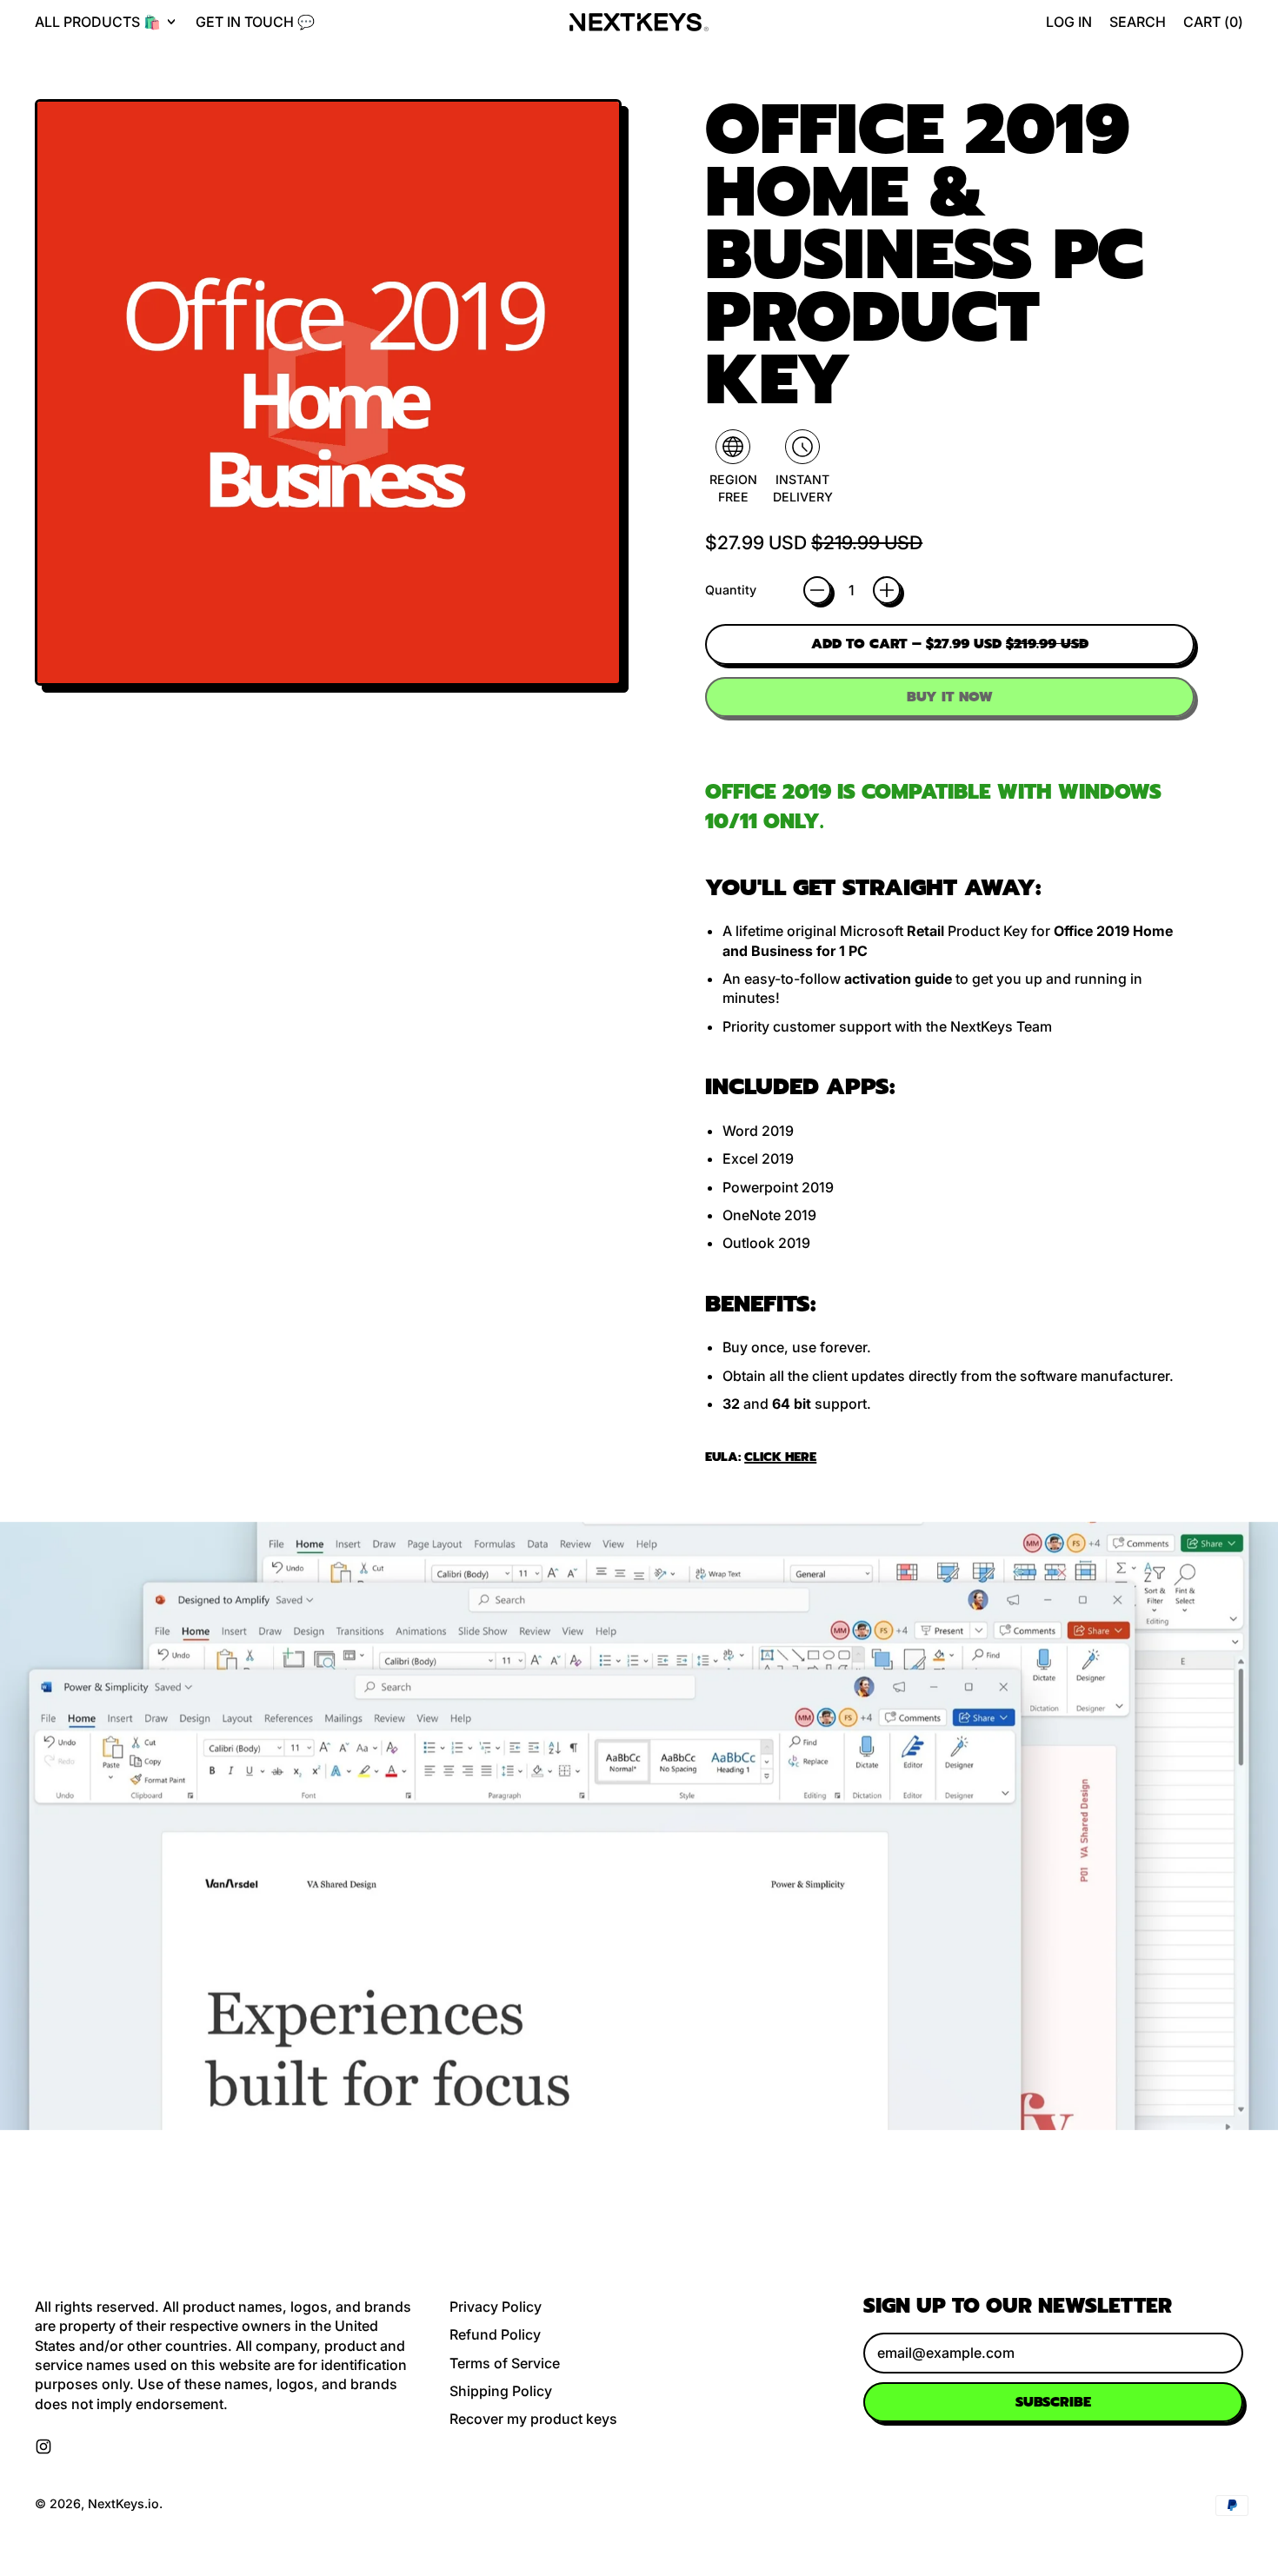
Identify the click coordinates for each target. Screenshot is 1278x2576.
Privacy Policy (496, 2307)
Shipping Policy (501, 2391)
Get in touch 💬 (255, 22)
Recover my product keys (533, 2419)
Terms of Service (505, 2363)
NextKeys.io (123, 2503)
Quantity (731, 590)
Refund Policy (495, 2334)
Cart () (1213, 27)
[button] (1138, 22)
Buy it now (950, 697)
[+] (887, 590)
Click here (780, 1457)
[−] (817, 590)
